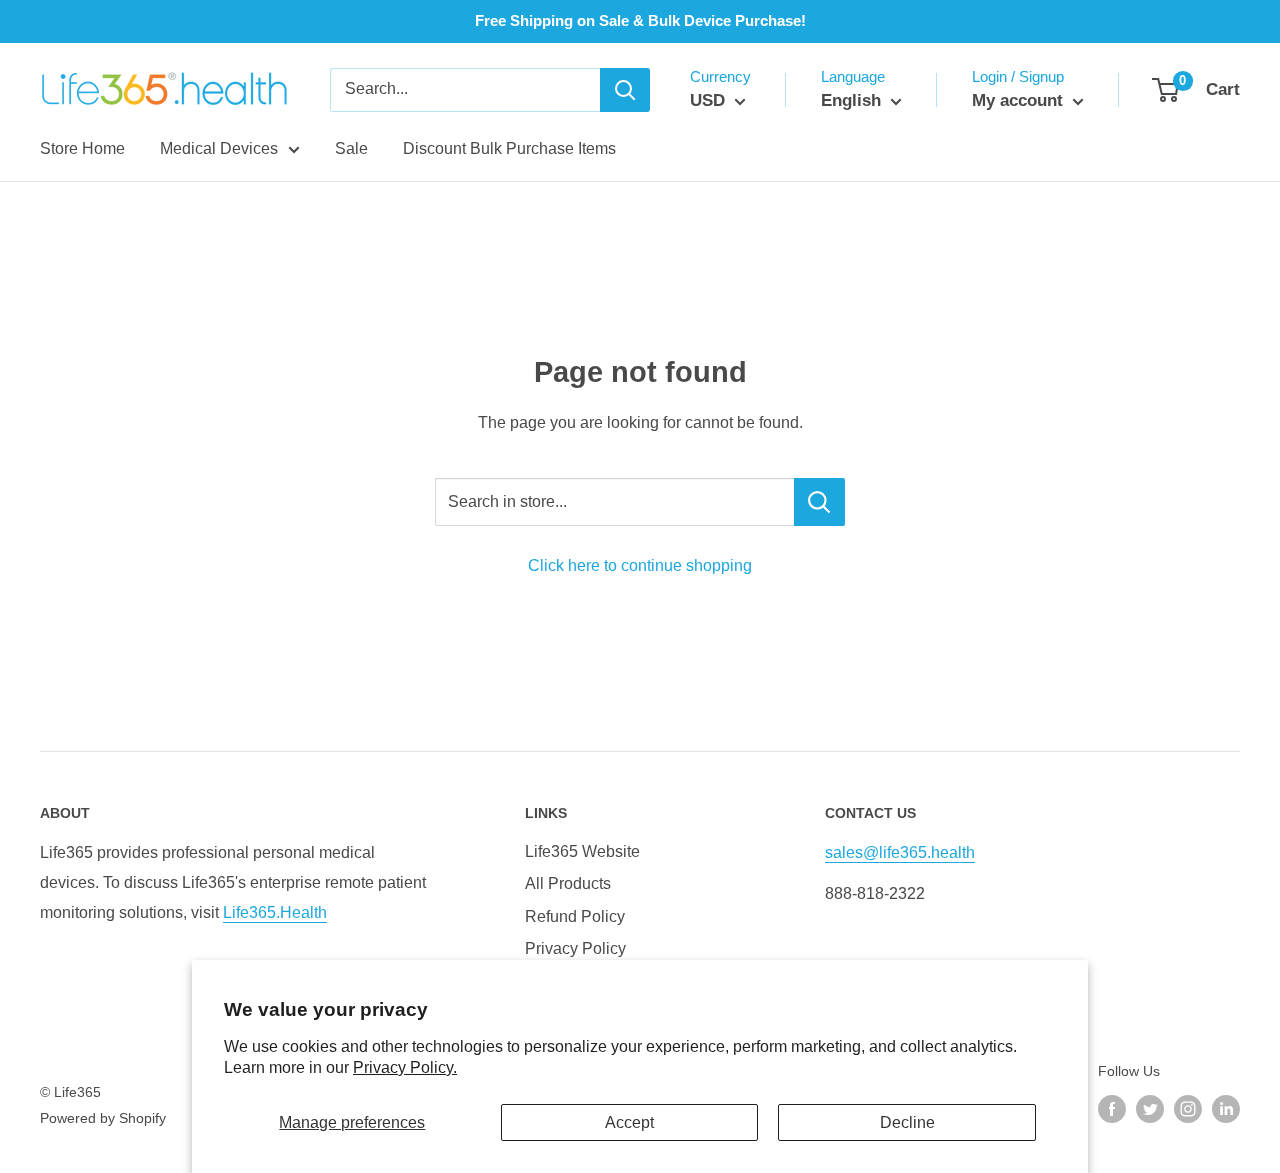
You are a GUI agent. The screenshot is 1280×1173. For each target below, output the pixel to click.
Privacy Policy (575, 948)
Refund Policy (575, 916)
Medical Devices (219, 148)
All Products (568, 883)
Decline (907, 1122)
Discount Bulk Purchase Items (509, 148)
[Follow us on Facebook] (1112, 1109)
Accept (629, 1122)
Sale (351, 148)
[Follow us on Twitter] (1150, 1109)
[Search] (625, 90)
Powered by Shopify (103, 1118)
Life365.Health (275, 912)
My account (1020, 100)
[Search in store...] (819, 502)
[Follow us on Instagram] (1188, 1109)
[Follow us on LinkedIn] (1226, 1109)
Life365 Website (582, 851)
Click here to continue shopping (640, 565)
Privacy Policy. (405, 1067)
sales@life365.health (900, 852)
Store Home (82, 148)
